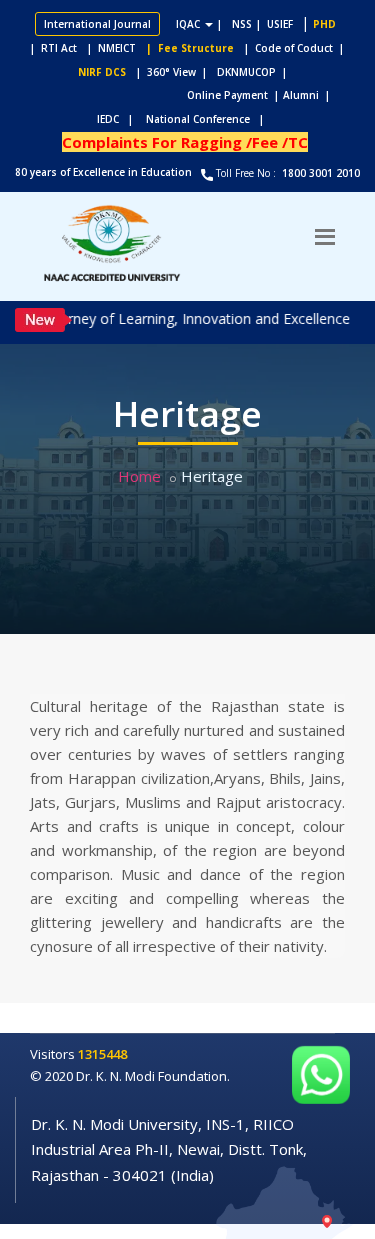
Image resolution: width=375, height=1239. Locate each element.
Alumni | (311, 95)
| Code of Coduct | (294, 48)
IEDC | (119, 119)
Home (139, 476)
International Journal (97, 24)
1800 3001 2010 (319, 173)
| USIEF (274, 24)
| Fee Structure (187, 48)
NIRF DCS (102, 72)
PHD (324, 24)
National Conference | (209, 119)
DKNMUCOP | (255, 72)
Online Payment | (155, 95)
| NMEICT (108, 48)
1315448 (102, 1054)
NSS (242, 24)
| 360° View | (171, 72)
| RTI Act (49, 48)
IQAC (189, 24)
